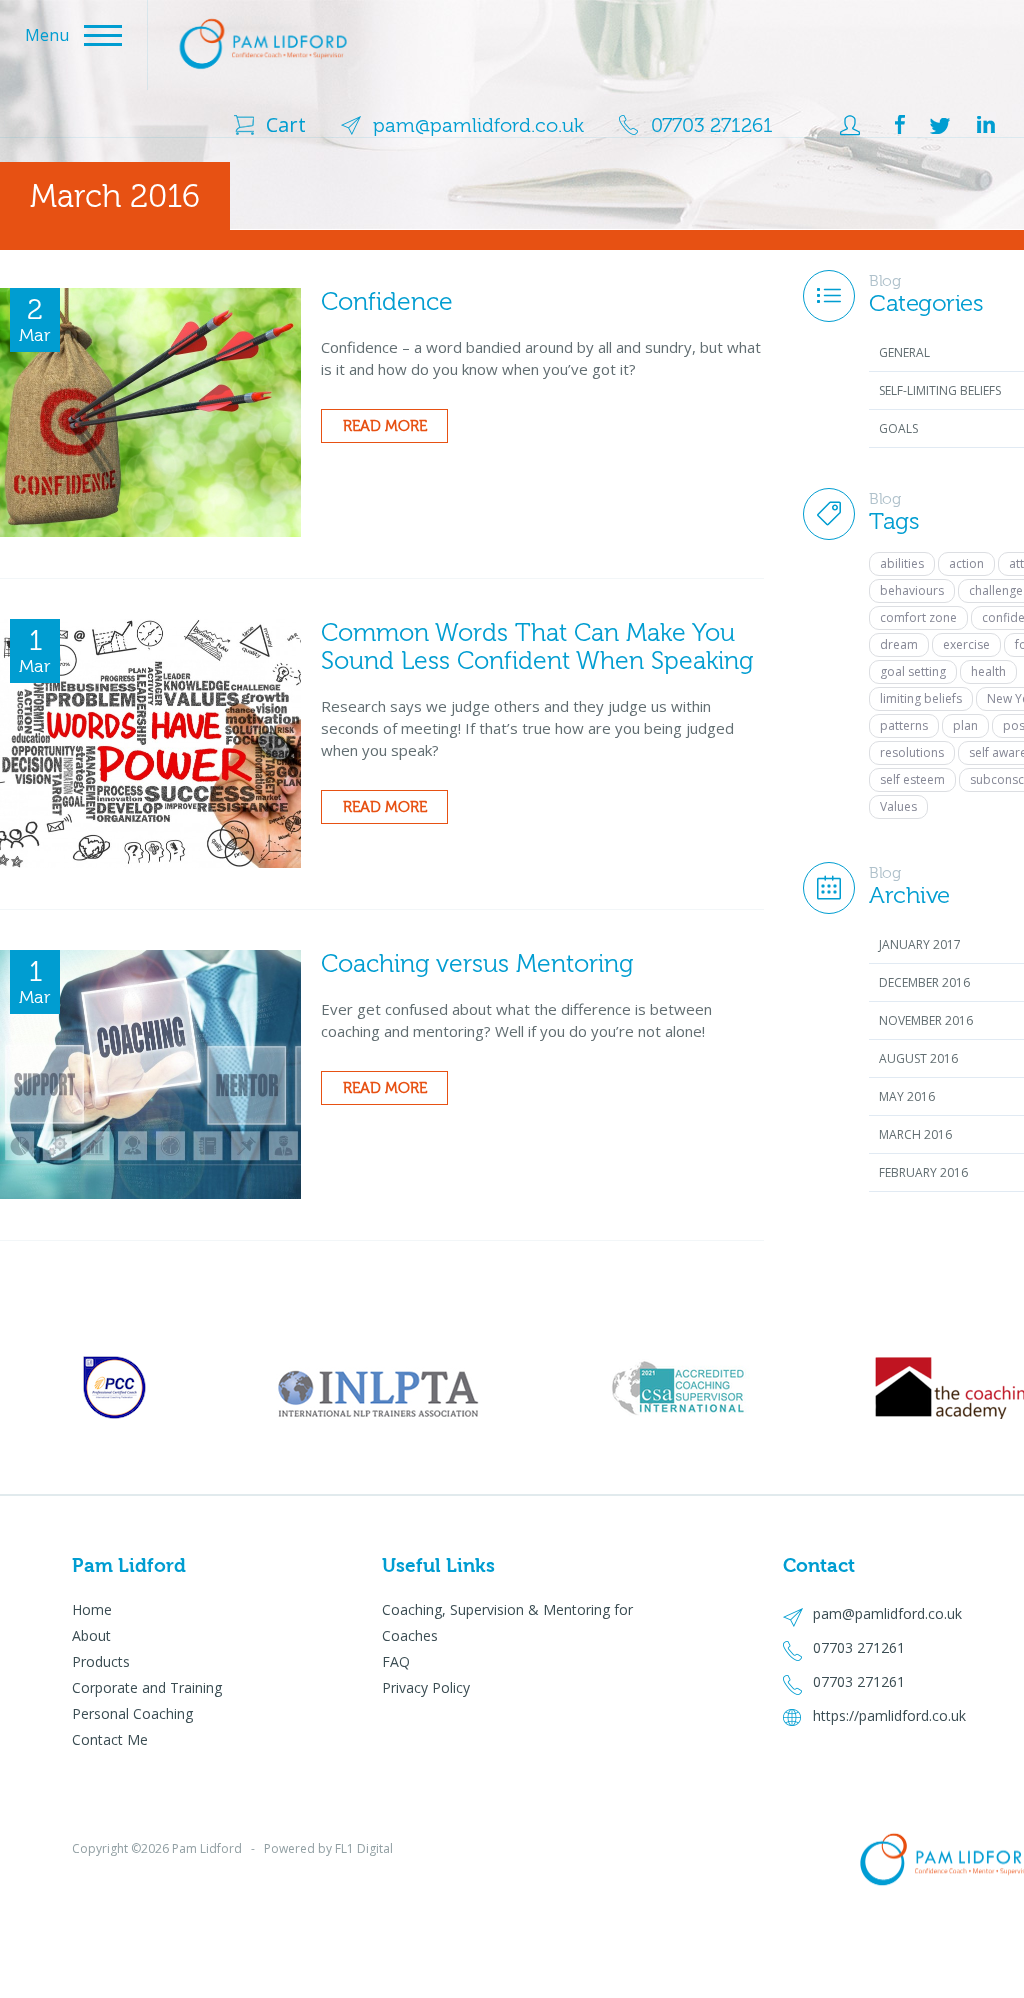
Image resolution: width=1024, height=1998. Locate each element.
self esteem (912, 779)
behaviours (912, 590)
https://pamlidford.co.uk (889, 1715)
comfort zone (918, 617)
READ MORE (385, 426)
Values (898, 806)
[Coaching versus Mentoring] (150, 1073)
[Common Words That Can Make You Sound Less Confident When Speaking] (150, 742)
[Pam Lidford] (263, 41)
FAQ (396, 1661)
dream (899, 644)
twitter (940, 124)
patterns (904, 725)
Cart (286, 125)
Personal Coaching (132, 1713)
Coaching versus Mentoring (477, 963)
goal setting (913, 671)
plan (965, 725)
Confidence (387, 301)
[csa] (679, 1388)
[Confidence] (150, 411)
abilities (902, 563)
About (91, 1635)
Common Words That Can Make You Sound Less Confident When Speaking (537, 646)
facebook (900, 124)
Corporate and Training (147, 1687)
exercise (966, 644)
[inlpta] (114, 1387)
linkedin (985, 124)
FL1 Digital (364, 1848)
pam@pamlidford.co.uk (478, 125)
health (988, 671)
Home (92, 1609)
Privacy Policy (426, 1687)
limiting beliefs (921, 698)
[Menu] (366, 15)
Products (101, 1661)
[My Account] (834, 126)
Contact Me (110, 1739)
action (966, 563)
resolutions (912, 752)
